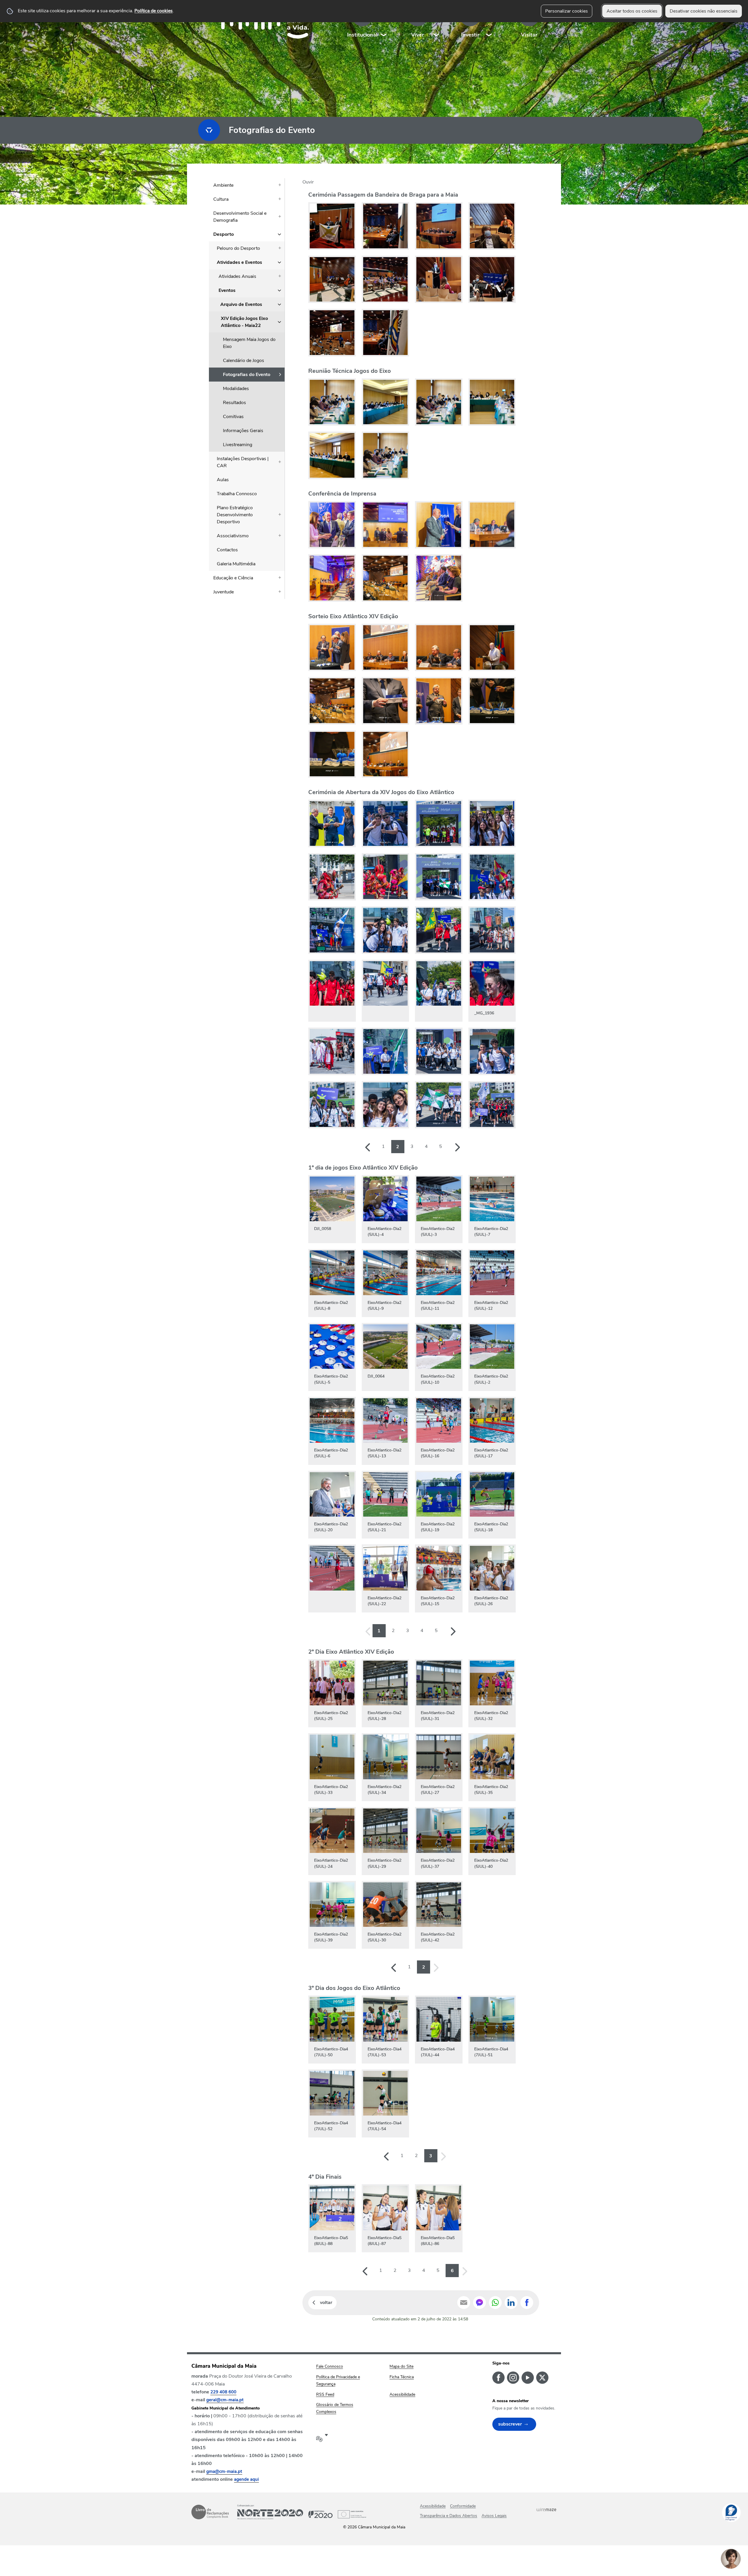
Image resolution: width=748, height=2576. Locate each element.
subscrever (510, 2424)
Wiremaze (546, 2509)
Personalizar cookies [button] (567, 11)
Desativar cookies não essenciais (704, 11)
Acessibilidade (433, 2506)
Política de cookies (154, 11)
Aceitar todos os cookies (632, 11)
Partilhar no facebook (527, 2303)
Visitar (529, 35)
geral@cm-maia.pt (225, 2400)
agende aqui (246, 2479)
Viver (418, 35)
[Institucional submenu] (384, 23)
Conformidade (463, 2506)
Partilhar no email (464, 2303)
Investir (470, 35)
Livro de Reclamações (210, 2512)
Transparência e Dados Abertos (449, 2516)
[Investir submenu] (489, 23)
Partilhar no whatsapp (495, 2303)
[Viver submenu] (437, 23)
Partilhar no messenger (479, 2303)
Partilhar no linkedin (511, 2303)
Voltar (326, 2303)
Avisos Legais (494, 2516)
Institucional (362, 35)
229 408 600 (223, 2392)
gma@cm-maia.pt (224, 2471)
